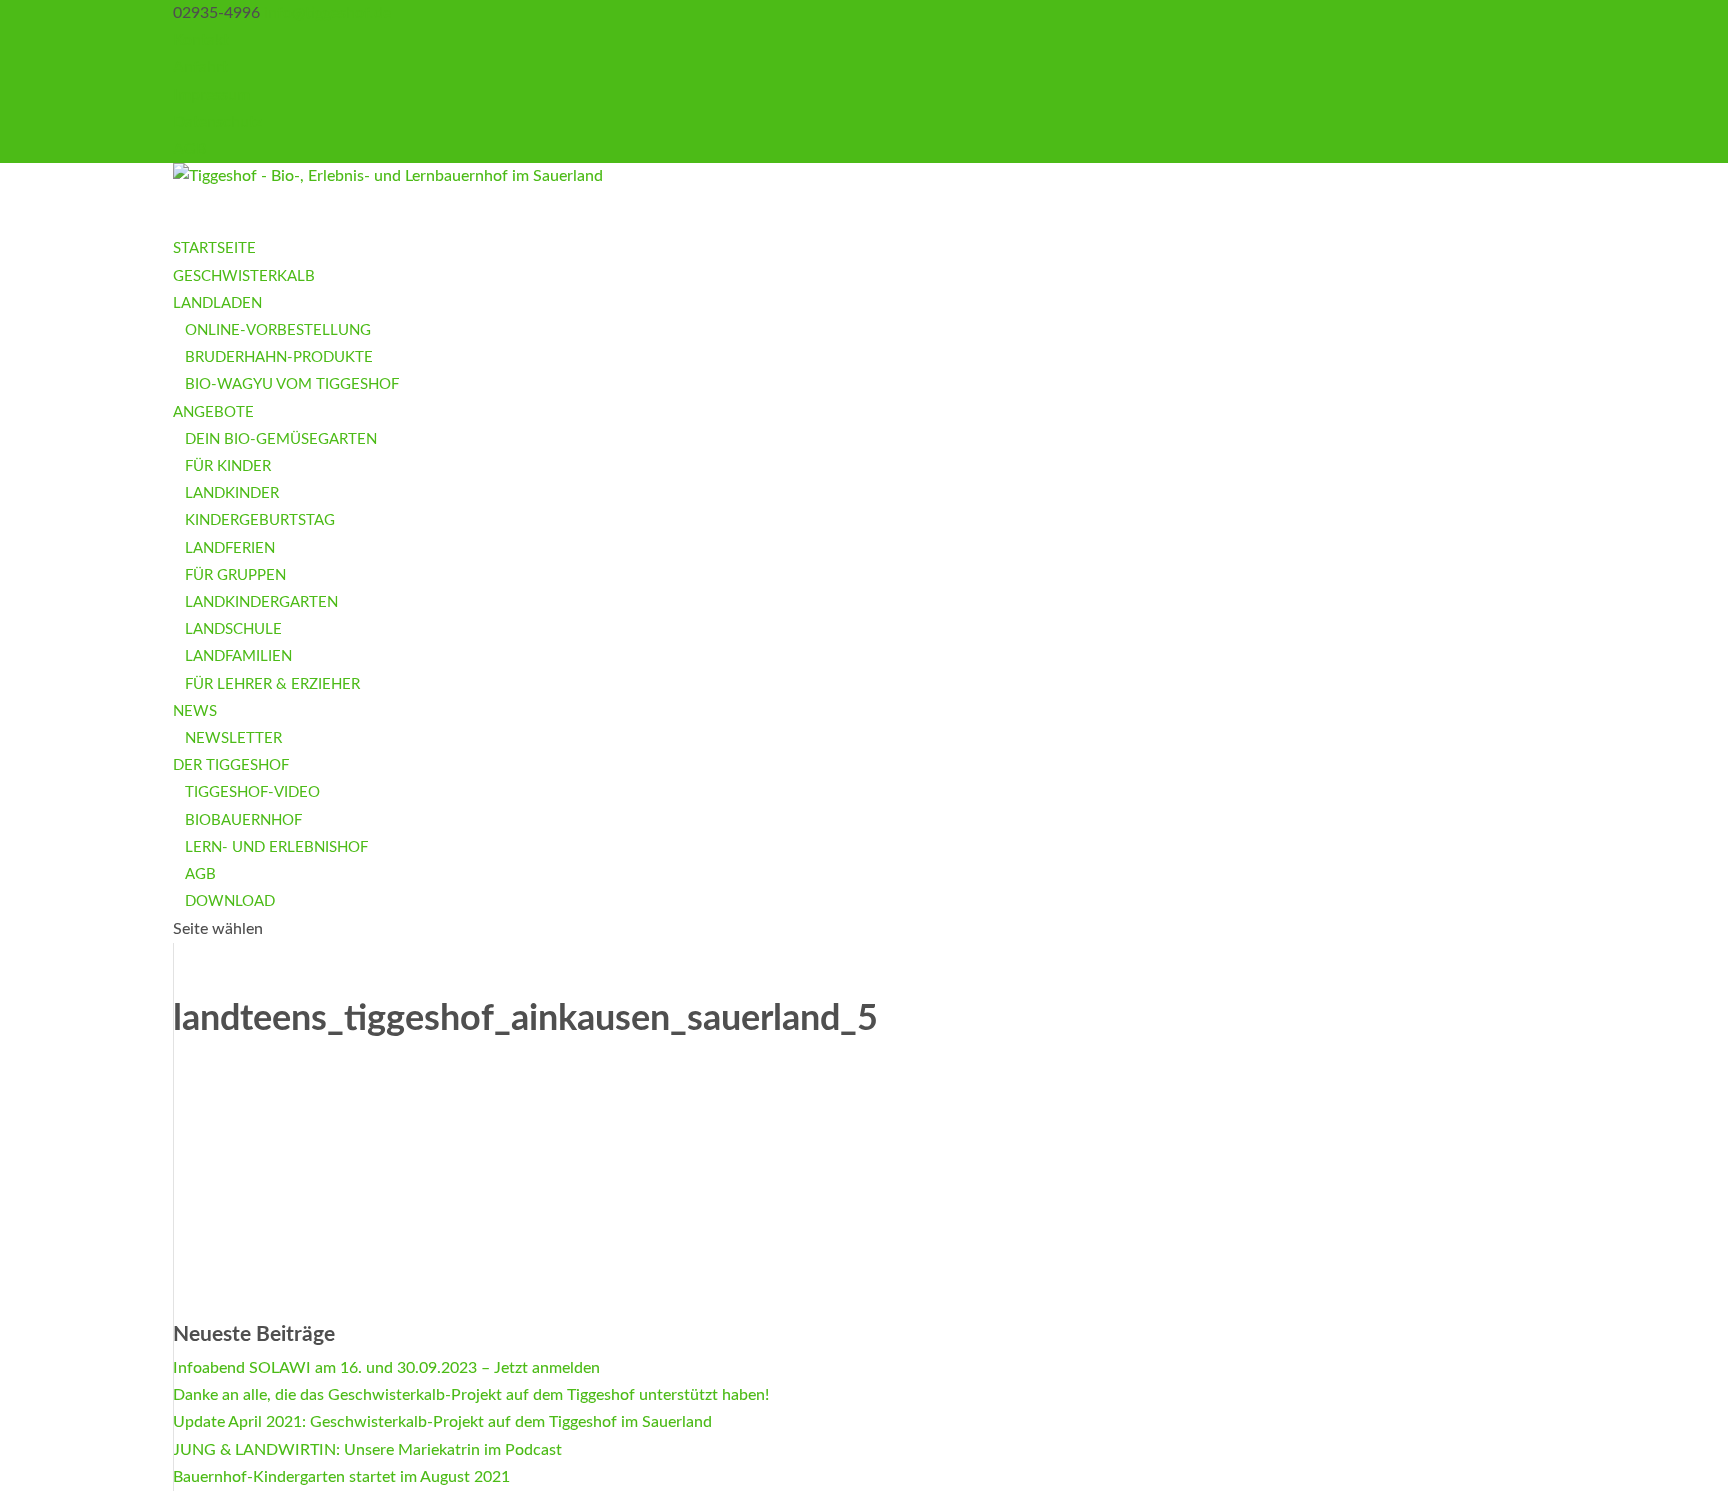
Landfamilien (238, 656)
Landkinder (232, 493)
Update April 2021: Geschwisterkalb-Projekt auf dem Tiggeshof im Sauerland (442, 1422)
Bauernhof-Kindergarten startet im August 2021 (341, 1477)
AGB (189, 149)
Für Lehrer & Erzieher (272, 684)
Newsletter (233, 738)
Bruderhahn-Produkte (279, 357)
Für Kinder (228, 466)
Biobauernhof (243, 820)
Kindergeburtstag (260, 520)
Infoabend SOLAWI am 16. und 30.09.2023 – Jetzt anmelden (386, 1368)
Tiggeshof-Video (252, 792)
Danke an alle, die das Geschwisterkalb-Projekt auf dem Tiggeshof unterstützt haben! (471, 1395)
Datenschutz (217, 122)
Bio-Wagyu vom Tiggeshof (292, 384)
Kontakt (201, 40)
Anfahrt (200, 67)
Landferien (230, 548)
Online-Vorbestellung (278, 330)
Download (230, 901)
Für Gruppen (235, 575)
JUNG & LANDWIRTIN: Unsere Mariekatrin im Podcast (367, 1450)
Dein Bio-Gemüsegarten (281, 439)
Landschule (233, 629)
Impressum (211, 95)
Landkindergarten (261, 602)
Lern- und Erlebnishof (276, 847)
